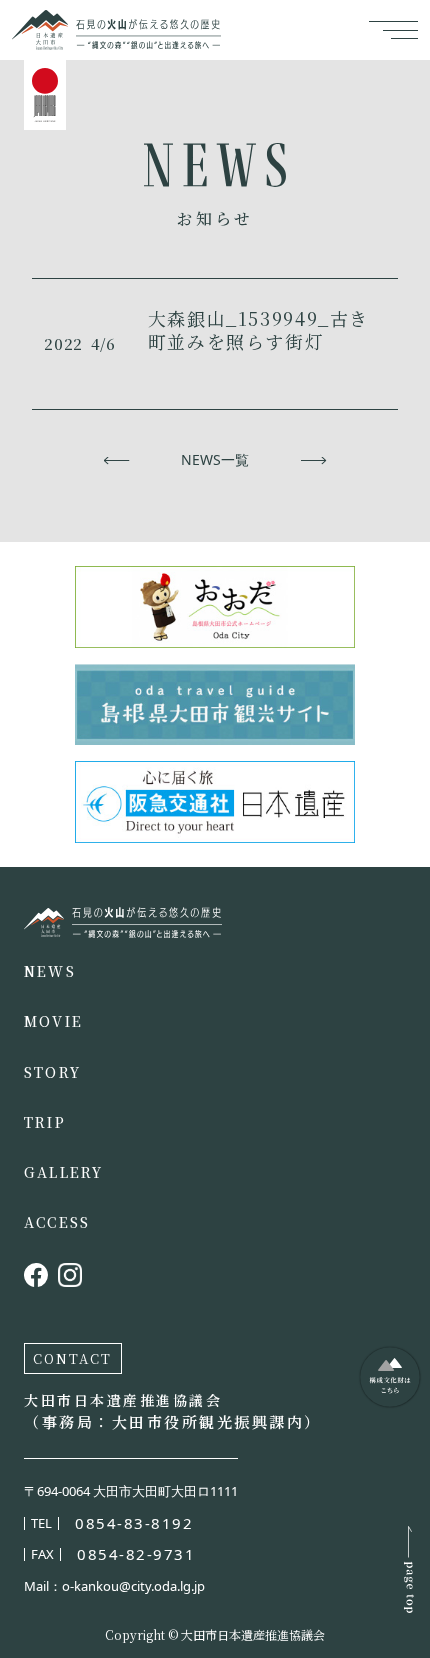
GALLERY (64, 1172)
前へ (116, 460)
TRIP (45, 1122)
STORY (52, 1072)
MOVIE (53, 1021)
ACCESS (57, 1222)
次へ (313, 460)
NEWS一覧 (215, 460)
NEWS (50, 971)
